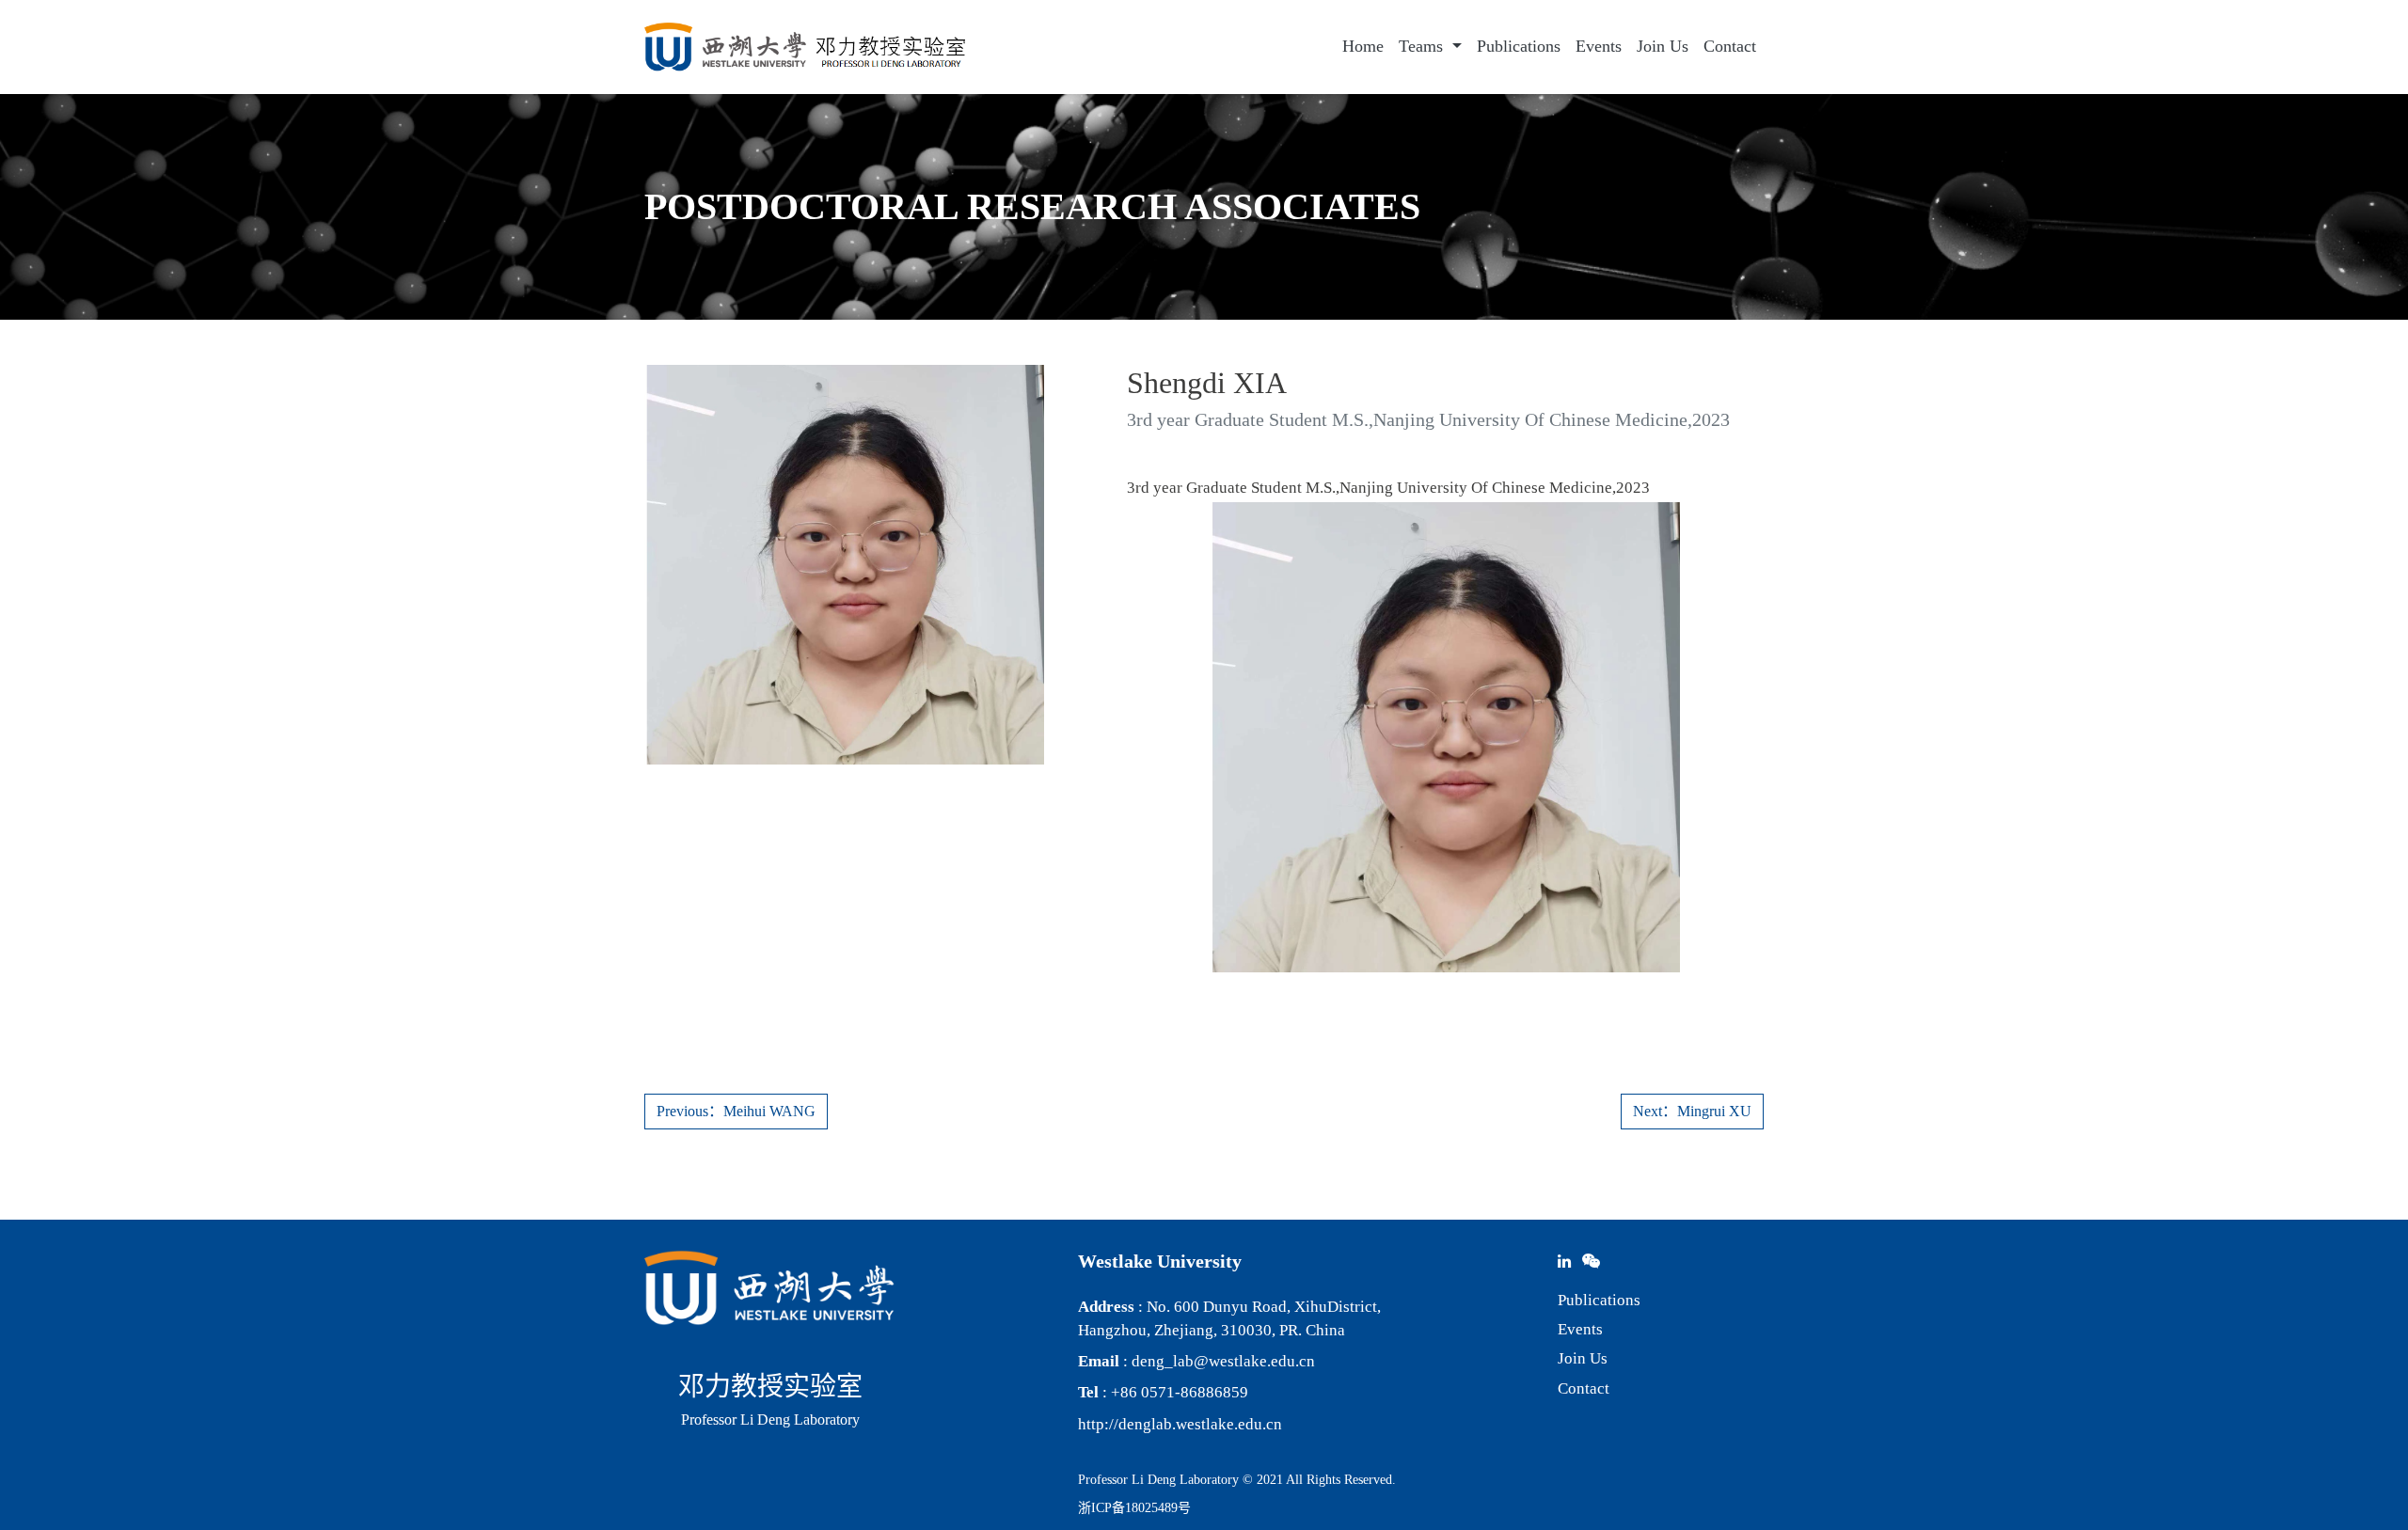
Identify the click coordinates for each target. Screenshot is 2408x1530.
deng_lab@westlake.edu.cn (1223, 1361)
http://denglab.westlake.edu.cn (1180, 1424)
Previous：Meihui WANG (736, 1111)
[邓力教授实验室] (805, 47)
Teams (1423, 46)
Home (1363, 46)
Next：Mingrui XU (1692, 1111)
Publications (1519, 46)
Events (1599, 46)
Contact (1730, 46)
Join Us (1663, 46)
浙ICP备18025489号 (1134, 1508)
